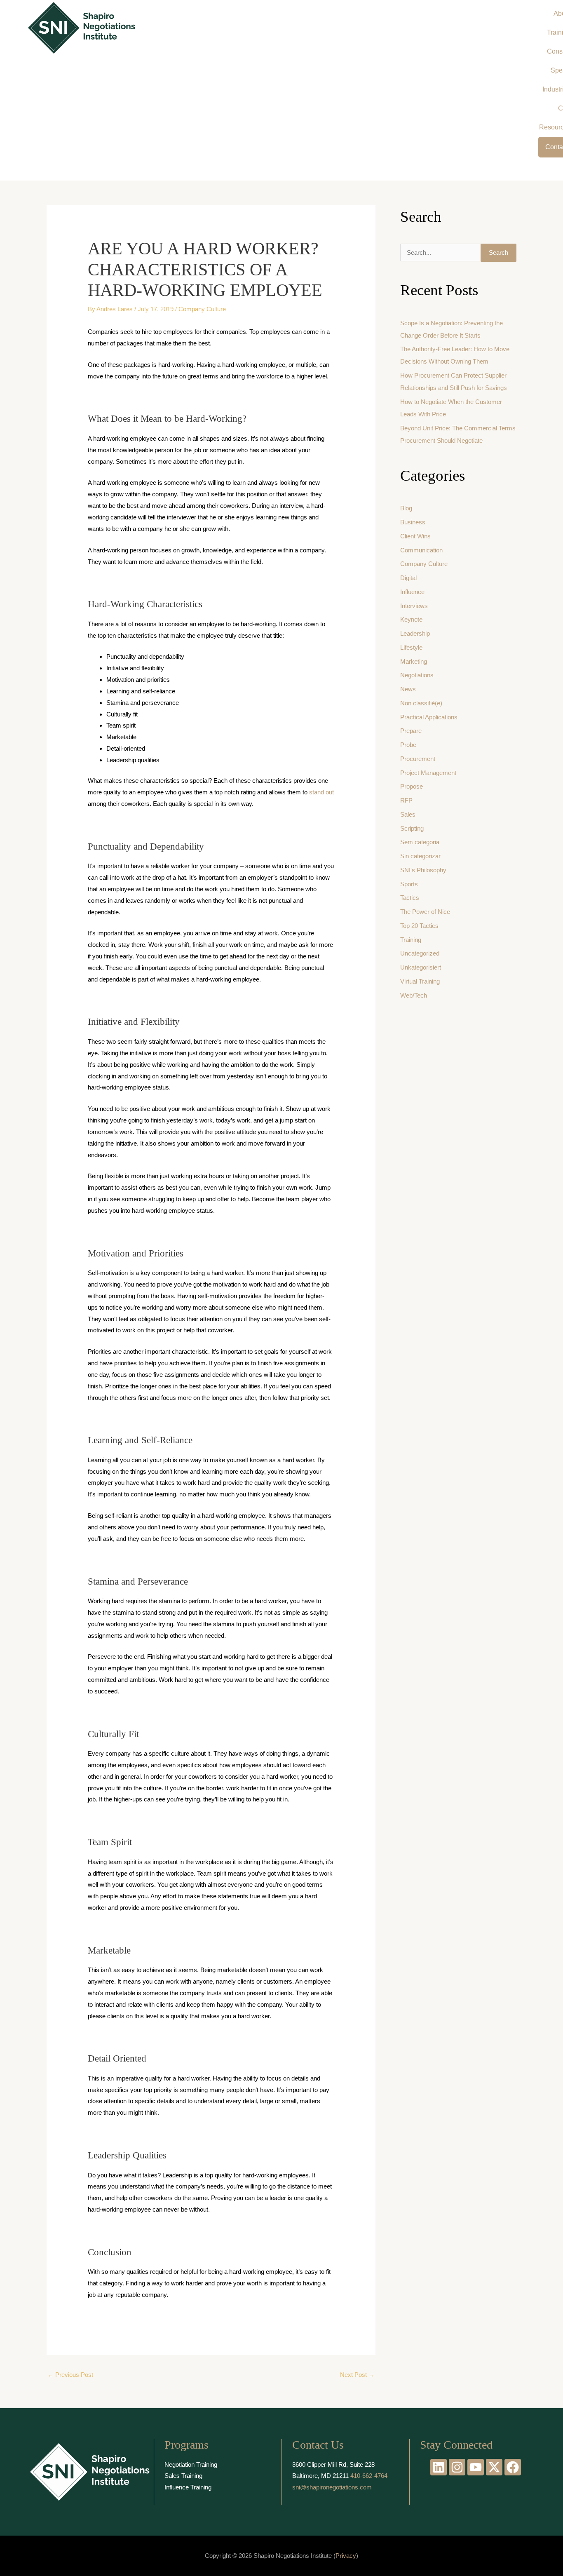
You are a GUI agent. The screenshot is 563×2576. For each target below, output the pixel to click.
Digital (408, 578)
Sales (408, 814)
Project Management (428, 773)
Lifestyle (411, 647)
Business (413, 522)
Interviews (414, 606)
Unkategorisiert (421, 967)
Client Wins (415, 536)
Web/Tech (414, 995)
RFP (406, 800)
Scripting (412, 828)
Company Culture (202, 309)
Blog (406, 508)
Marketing (414, 661)
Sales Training (183, 2476)
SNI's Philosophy (423, 870)
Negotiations (417, 675)
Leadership (415, 633)
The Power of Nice (425, 912)
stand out (321, 792)
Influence (412, 592)
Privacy (346, 2556)
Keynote (411, 619)
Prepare (411, 731)
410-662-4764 (369, 2476)
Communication (421, 550)
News (408, 689)
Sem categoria (420, 842)
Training (411, 940)
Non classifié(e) (421, 703)
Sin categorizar (420, 856)
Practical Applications (429, 717)
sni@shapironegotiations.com (332, 2487)
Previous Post (70, 2375)
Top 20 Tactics (419, 926)
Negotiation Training (191, 2464)
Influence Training (188, 2487)
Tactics (410, 898)
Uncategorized (420, 953)
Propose (412, 786)
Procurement (418, 759)
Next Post (357, 2375)
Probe (408, 745)
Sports (409, 884)
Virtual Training (420, 981)
